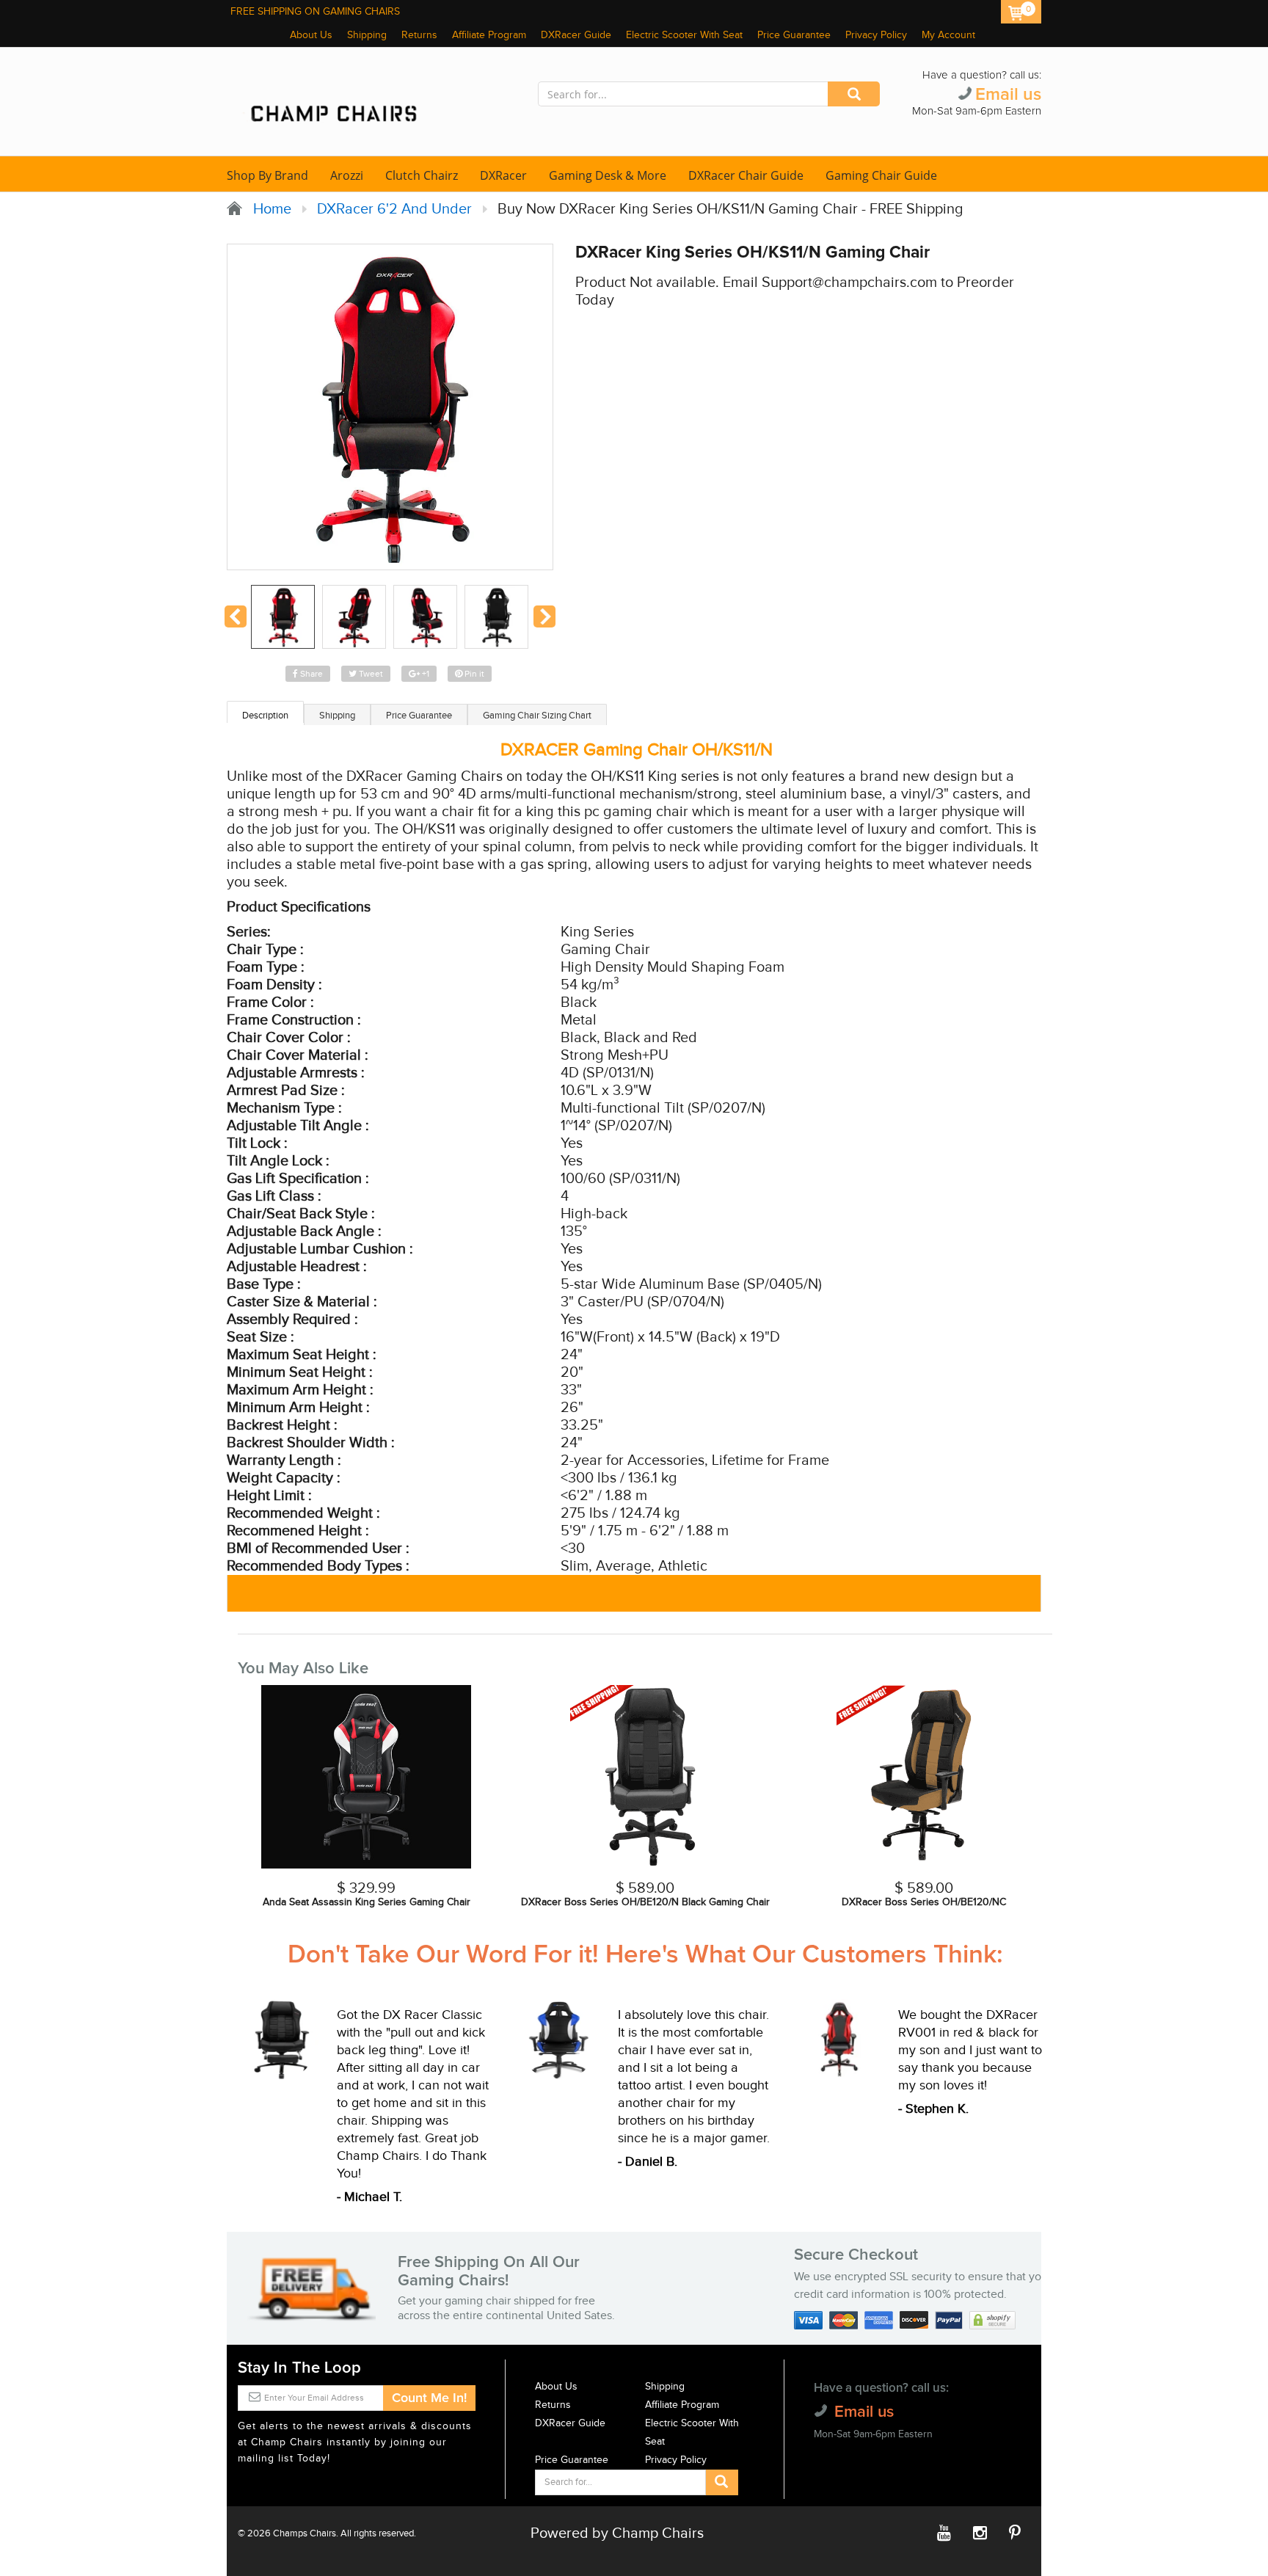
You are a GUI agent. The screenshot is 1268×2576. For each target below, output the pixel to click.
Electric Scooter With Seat (684, 35)
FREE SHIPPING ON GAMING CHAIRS (315, 12)
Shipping (367, 35)
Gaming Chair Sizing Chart (537, 716)
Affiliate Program (489, 35)
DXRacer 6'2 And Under (394, 209)
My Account (948, 35)
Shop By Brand (267, 175)
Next (544, 616)
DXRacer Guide (576, 35)
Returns (419, 35)
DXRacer (503, 175)
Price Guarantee (794, 35)
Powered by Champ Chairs (617, 2533)
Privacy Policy (876, 35)
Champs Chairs (305, 2533)
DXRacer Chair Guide (746, 175)
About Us (311, 35)
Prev (236, 616)
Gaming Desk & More (608, 175)
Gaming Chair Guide (881, 175)
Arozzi (347, 175)
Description (265, 716)
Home (269, 209)
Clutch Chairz (422, 175)
